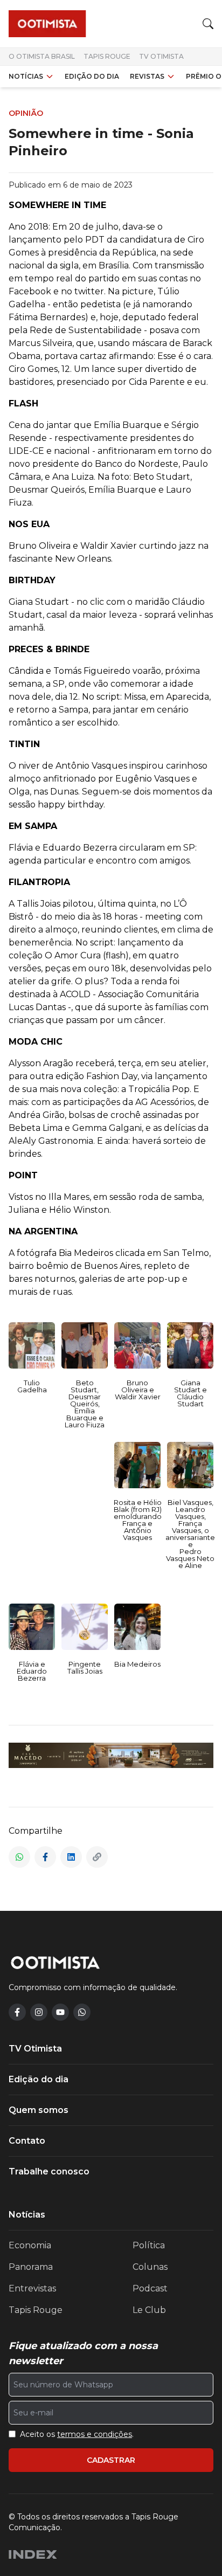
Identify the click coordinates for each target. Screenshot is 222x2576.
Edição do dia (92, 76)
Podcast (150, 2288)
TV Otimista (161, 56)
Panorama (31, 2267)
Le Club (149, 2310)
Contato (27, 2141)
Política (149, 2245)
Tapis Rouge (107, 56)
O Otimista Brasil (42, 56)
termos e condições (95, 2434)
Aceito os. (77, 2434)
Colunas (150, 2267)
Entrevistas (32, 2288)
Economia (30, 2245)
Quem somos (39, 2110)
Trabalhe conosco (49, 2171)
